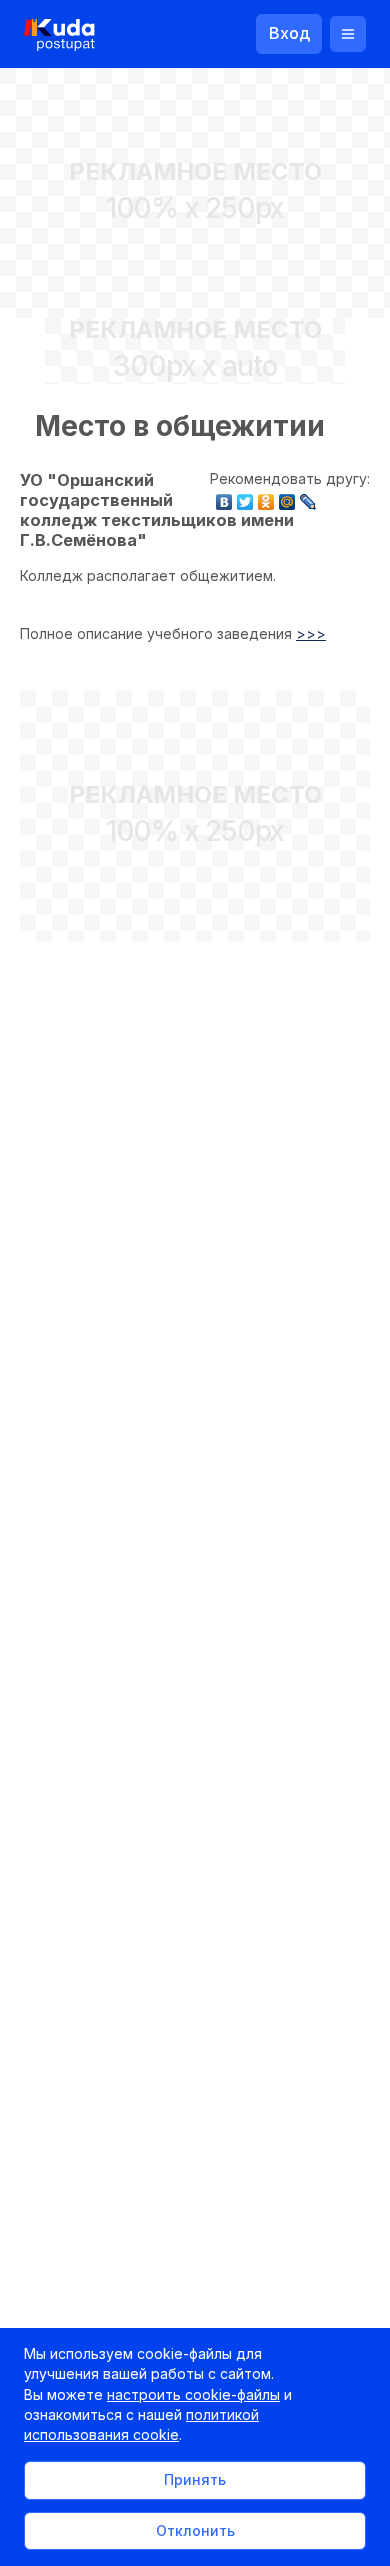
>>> (311, 633)
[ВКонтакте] (224, 497)
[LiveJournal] (308, 497)
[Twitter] (245, 497)
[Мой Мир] (287, 497)
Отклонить (195, 2530)
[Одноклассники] (266, 497)
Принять (195, 2479)
